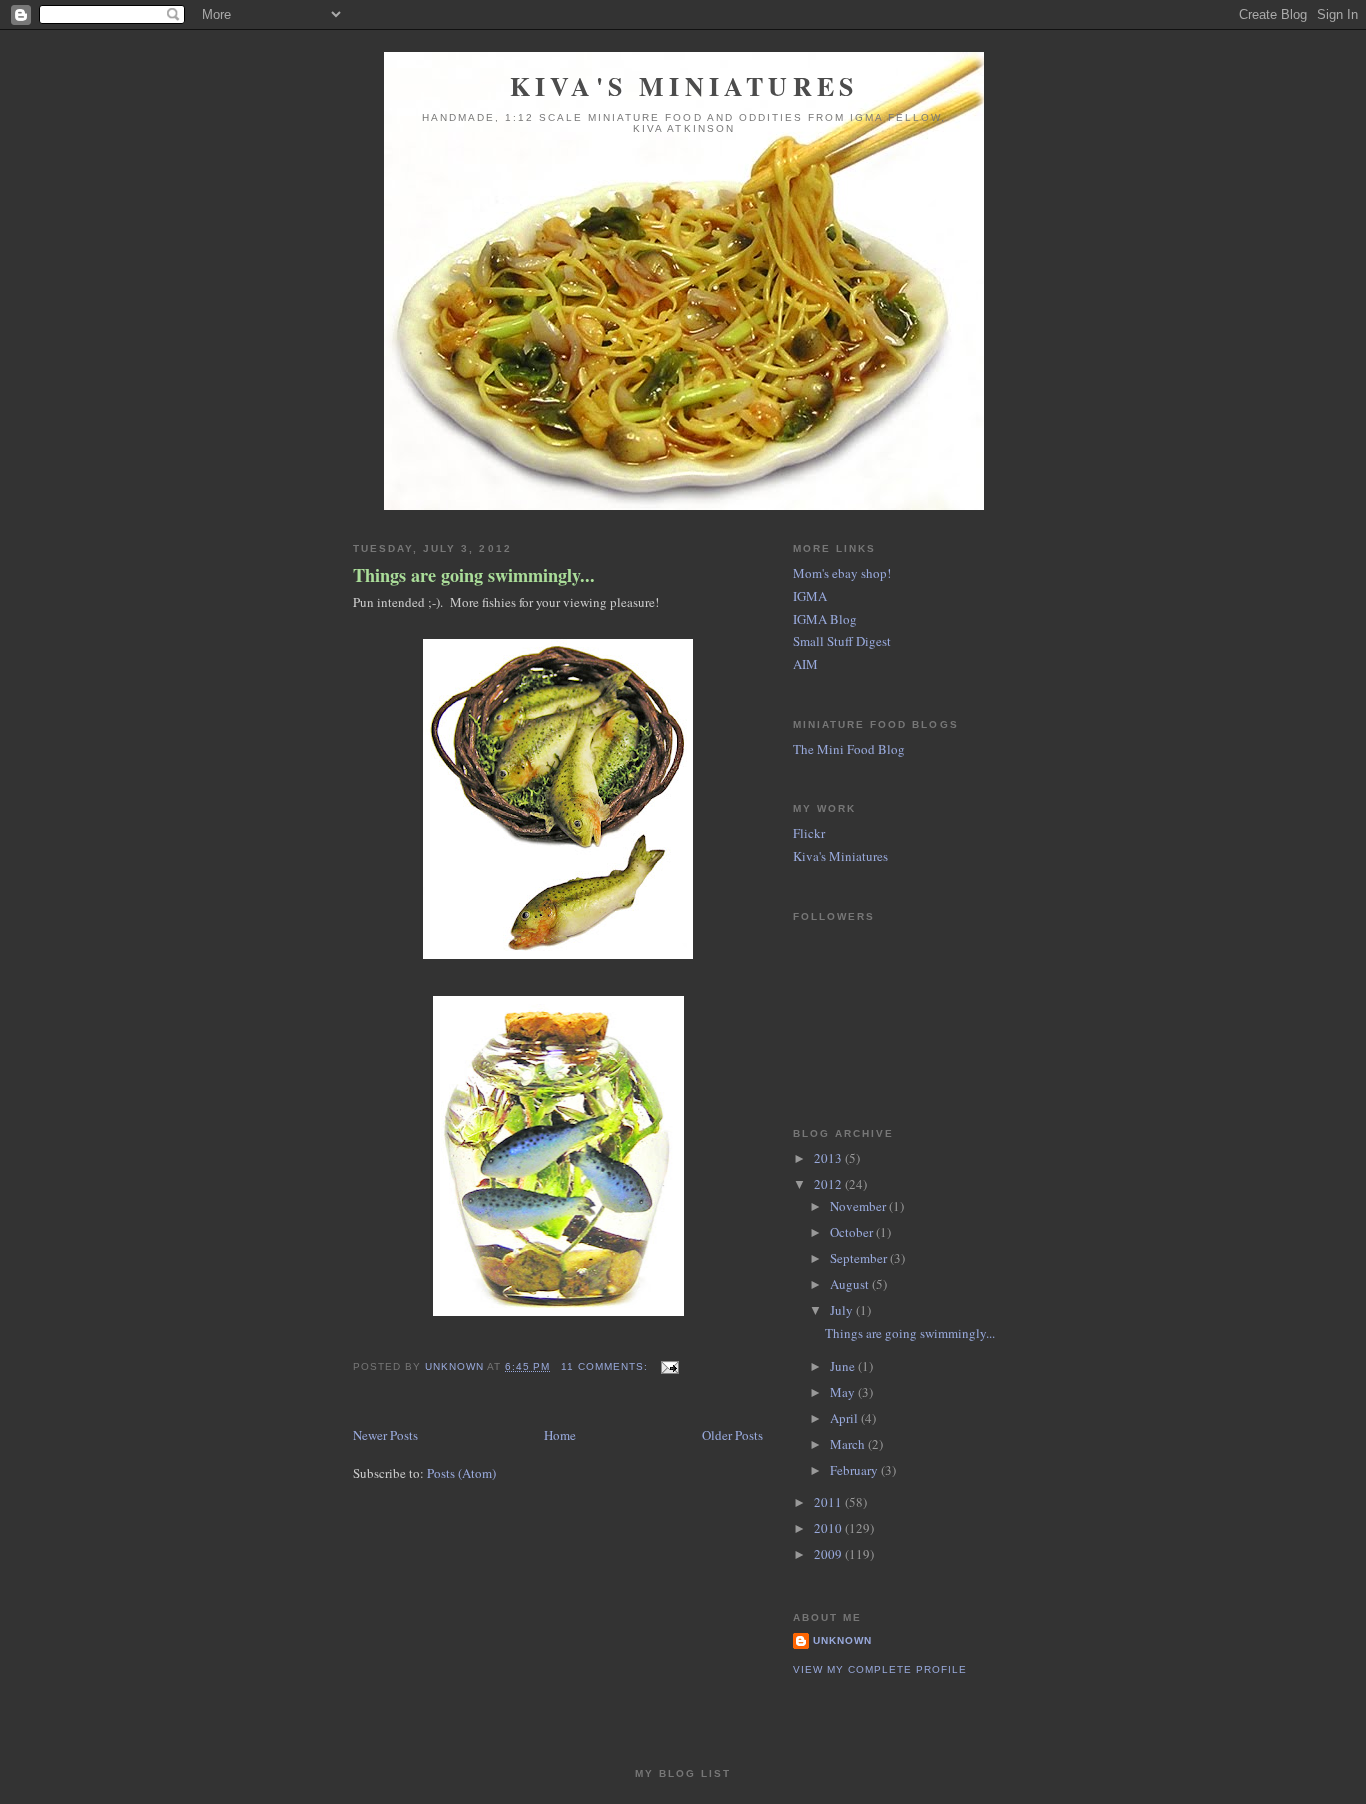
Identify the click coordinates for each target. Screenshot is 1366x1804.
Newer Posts (385, 1435)
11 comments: (606, 1366)
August (851, 1284)
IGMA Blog (825, 619)
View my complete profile (880, 1669)
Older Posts (732, 1435)
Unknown (842, 1640)
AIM (805, 664)
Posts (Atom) (461, 1473)
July (843, 1310)
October (853, 1232)
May (844, 1392)
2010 (829, 1528)
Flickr (809, 833)
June (844, 1366)
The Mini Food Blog (849, 749)
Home (560, 1435)
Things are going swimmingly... (474, 575)
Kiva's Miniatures (684, 86)
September (860, 1258)
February (855, 1470)
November (859, 1206)
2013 (829, 1158)
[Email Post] (669, 1366)
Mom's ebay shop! (842, 573)
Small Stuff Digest (842, 641)
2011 (829, 1502)
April (845, 1418)
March (849, 1444)
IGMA (810, 596)
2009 (829, 1554)
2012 (829, 1184)
